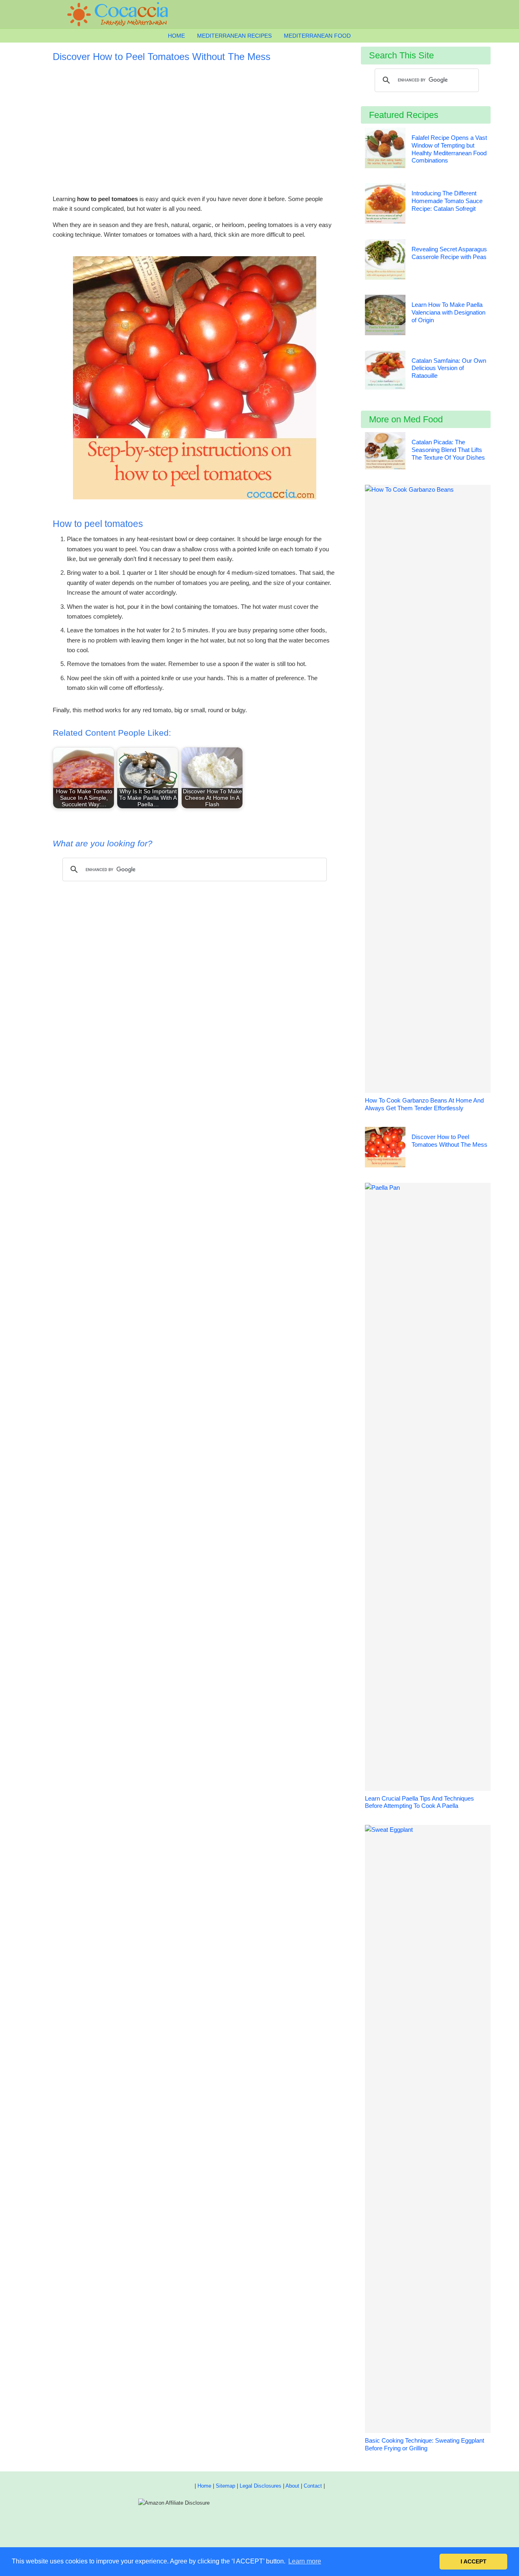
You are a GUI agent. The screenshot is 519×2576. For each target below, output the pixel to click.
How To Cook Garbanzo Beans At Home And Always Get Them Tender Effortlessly (424, 1104)
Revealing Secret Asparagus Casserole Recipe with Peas (449, 253)
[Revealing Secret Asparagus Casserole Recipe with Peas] (385, 261)
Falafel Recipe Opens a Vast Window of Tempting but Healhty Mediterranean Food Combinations (449, 149)
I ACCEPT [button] (474, 2561)
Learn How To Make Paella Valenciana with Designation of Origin (448, 312)
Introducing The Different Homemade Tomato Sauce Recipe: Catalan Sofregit (447, 201)
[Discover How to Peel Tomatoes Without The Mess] (385, 1149)
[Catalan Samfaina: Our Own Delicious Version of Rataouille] (385, 372)
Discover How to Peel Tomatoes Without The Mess (449, 1141)
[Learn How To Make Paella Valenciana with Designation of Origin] (385, 316)
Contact (313, 2486)
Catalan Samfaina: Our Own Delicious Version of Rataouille (449, 368)
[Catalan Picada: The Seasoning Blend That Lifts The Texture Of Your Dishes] (385, 452)
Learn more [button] (305, 2561)
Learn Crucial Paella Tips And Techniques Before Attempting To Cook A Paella (419, 1802)
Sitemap (225, 2486)
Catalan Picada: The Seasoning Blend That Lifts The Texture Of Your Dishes (448, 450)
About (292, 2486)
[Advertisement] (195, 125)
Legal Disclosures (261, 2486)
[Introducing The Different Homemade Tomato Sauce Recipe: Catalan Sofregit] (385, 205)
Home (204, 2486)
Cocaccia (122, 14)
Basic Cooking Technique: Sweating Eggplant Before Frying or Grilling (425, 2444)
